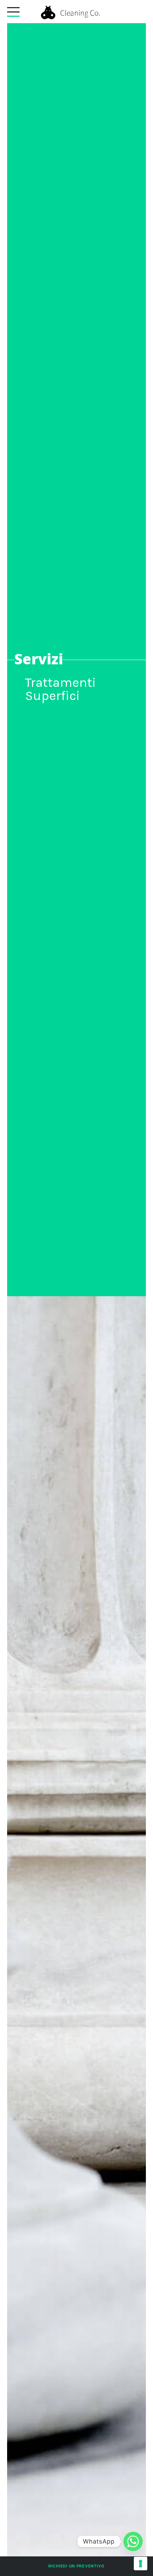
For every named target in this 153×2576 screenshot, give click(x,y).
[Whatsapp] (133, 2541)
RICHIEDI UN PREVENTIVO (76, 2566)
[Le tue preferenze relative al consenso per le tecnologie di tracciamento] (141, 2564)
